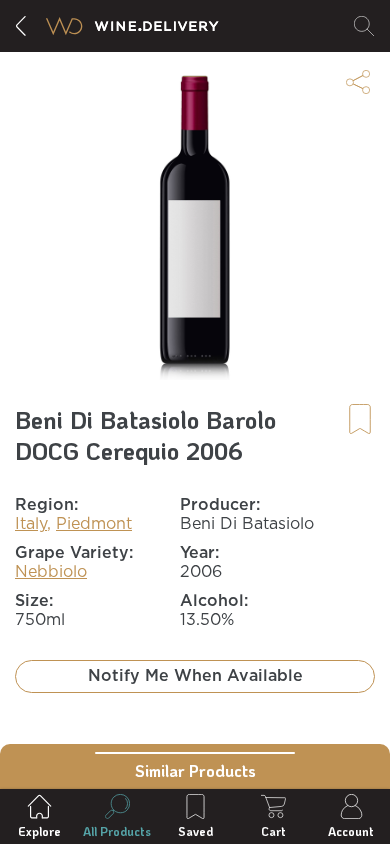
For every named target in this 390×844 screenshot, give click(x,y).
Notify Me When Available (195, 676)
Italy (31, 524)
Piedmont (94, 524)
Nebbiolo (51, 572)
